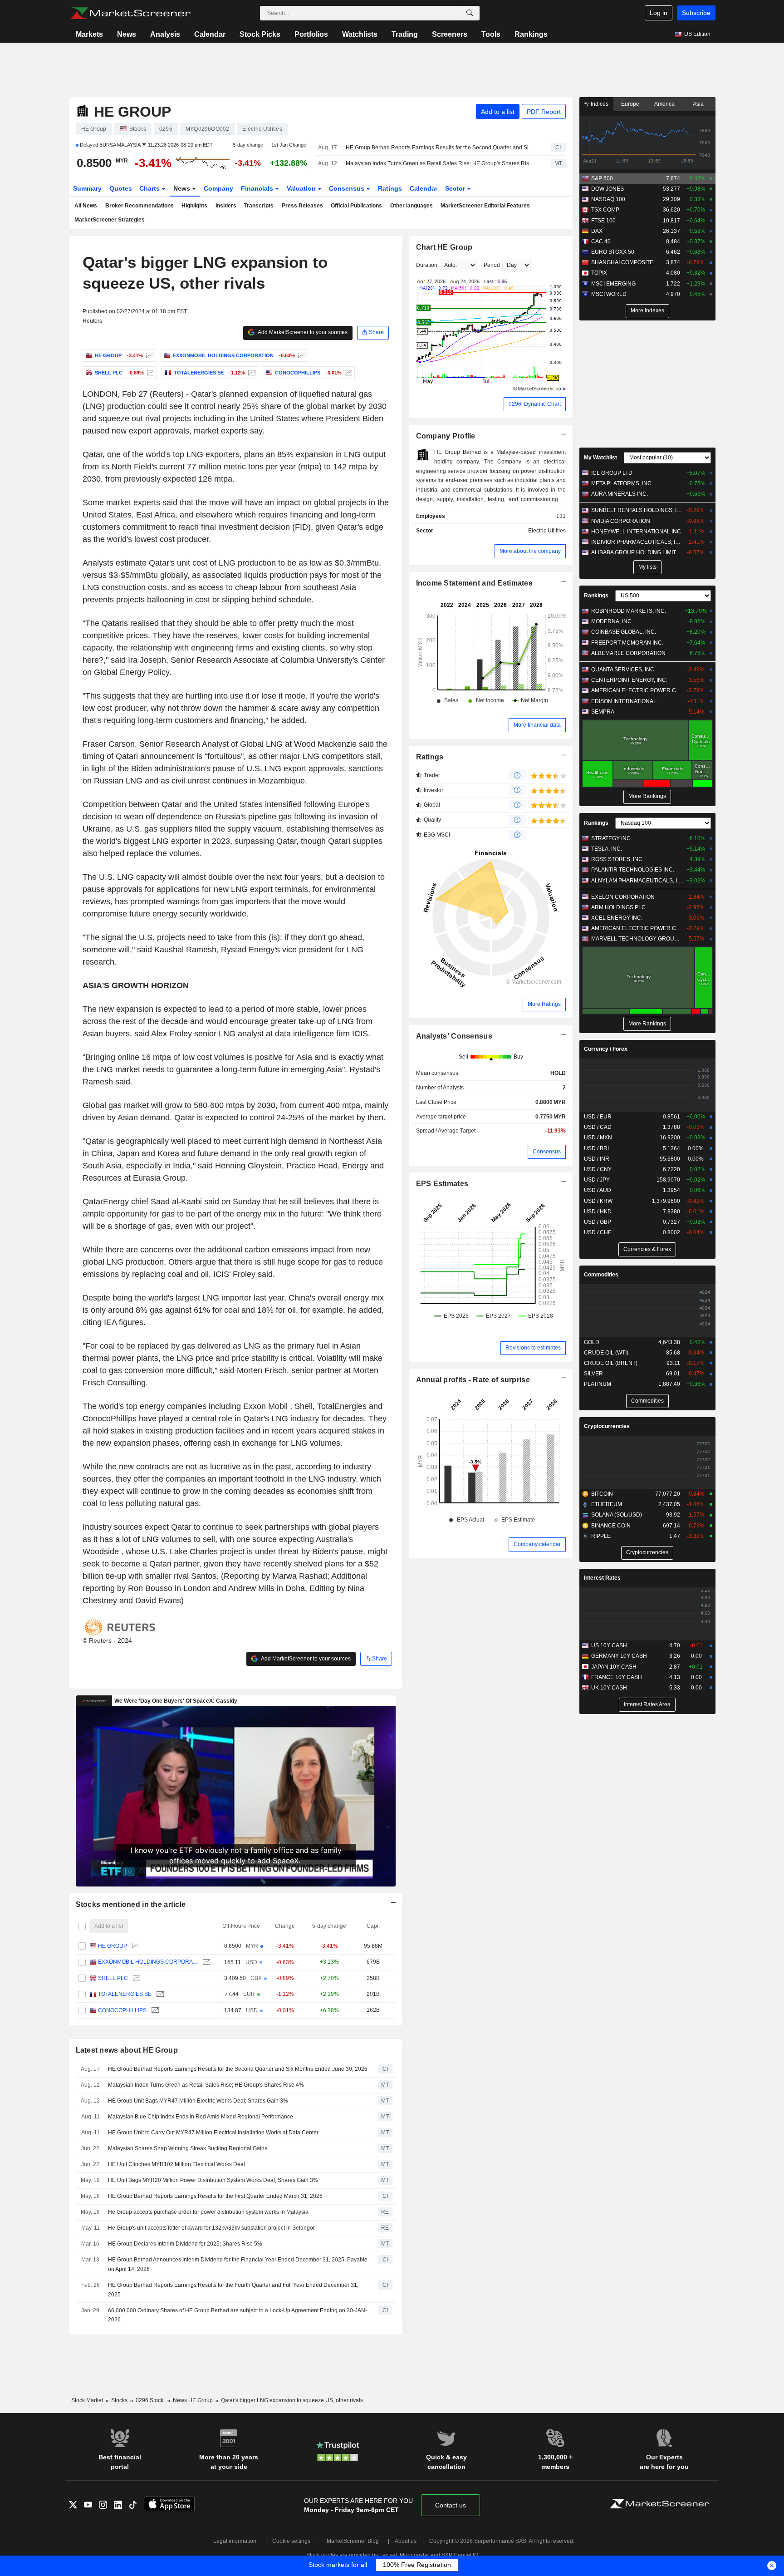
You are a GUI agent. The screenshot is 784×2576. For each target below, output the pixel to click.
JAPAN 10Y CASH (614, 1667)
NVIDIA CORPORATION (621, 521)
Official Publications (356, 206)
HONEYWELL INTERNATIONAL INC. (637, 532)
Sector (456, 188)
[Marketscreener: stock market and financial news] (130, 13)
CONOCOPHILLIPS (122, 2010)
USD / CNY (598, 1169)
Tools (491, 34)
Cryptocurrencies (607, 1426)
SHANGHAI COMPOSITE (622, 262)
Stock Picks (260, 34)
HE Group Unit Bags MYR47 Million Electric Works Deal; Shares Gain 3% (198, 2101)
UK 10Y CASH (609, 1688)
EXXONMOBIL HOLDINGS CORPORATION (148, 1962)
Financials (258, 188)
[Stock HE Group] (149, 355)
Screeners (450, 34)
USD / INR (597, 1159)
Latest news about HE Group (127, 2050)
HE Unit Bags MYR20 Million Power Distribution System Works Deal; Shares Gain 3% (213, 2180)
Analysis (165, 34)
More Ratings (544, 1004)
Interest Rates (602, 1578)
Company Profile (446, 436)
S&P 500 (602, 178)
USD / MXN (598, 1138)
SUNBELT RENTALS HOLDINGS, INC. (637, 510)
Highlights (194, 206)
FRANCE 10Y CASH (617, 1677)
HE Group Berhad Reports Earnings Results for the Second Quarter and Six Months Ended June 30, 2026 (441, 148)
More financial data (537, 725)
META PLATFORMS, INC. (622, 483)
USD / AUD (598, 1190)
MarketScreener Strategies (110, 220)
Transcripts (259, 206)
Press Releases (302, 206)
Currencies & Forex (647, 1249)
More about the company (530, 551)
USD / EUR (598, 1117)
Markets (89, 34)
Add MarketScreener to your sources (302, 332)
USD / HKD (598, 1212)
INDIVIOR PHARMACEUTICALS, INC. (637, 542)
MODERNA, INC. (612, 621)
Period (492, 265)
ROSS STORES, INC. (617, 859)
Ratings (390, 188)
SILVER (593, 1374)
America (664, 104)
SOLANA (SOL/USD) (617, 1515)
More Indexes (647, 310)
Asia (698, 104)
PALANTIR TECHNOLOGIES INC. (633, 870)
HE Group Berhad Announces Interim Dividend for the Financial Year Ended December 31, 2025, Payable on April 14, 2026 (238, 2264)
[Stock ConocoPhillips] (347, 373)
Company (218, 188)
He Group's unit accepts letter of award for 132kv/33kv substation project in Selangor (211, 2228)
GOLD (592, 1342)
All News (86, 206)
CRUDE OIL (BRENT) (611, 1363)
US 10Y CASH (609, 1645)
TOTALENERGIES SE (125, 1994)
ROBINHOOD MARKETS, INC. (629, 611)
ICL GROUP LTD (612, 473)
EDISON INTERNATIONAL (624, 701)
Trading (405, 34)
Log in (659, 13)
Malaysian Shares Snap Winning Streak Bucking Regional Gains (188, 2148)
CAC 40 (601, 241)
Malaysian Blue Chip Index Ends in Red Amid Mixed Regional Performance (201, 2117)
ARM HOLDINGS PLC (618, 907)
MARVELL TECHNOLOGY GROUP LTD (637, 939)
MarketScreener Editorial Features (485, 206)
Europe (630, 104)
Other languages (412, 206)
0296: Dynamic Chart (535, 404)
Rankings (531, 34)
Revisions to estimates (533, 1348)
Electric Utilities (547, 531)
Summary (87, 188)
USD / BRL (597, 1148)
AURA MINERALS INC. (620, 494)
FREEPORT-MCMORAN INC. (627, 643)
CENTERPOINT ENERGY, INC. (629, 680)
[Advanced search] (470, 13)
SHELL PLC (113, 1978)
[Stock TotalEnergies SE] (251, 373)
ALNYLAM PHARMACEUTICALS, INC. (637, 881)
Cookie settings (291, 2541)
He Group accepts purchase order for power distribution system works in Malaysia (208, 2212)
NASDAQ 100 (608, 199)
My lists (647, 567)
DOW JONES (608, 189)
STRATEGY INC (611, 838)
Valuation (302, 188)
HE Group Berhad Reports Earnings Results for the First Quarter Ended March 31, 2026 (215, 2196)
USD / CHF (598, 1232)
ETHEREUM (607, 1504)
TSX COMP (605, 210)
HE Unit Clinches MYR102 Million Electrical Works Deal (176, 2164)
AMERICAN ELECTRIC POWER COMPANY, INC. (637, 690)
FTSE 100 (603, 221)
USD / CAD (598, 1127)
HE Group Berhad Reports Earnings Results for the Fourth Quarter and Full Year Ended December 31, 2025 (233, 2290)
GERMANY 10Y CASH (619, 1656)
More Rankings (647, 796)
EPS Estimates (442, 1184)
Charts (150, 188)
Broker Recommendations (140, 206)
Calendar (210, 34)
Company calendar (537, 1544)
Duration (427, 265)
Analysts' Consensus (454, 1036)
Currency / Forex (606, 1049)
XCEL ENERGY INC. (617, 918)
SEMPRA (603, 712)
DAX (597, 231)
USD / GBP (598, 1222)
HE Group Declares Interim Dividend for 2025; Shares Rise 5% (185, 2244)
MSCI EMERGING (613, 284)
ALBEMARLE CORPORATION (628, 653)
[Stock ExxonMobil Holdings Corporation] (301, 355)
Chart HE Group (444, 247)
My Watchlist (600, 458)
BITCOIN (602, 1494)
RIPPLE (601, 1536)
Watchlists (360, 34)
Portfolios (311, 34)
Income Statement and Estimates (475, 583)
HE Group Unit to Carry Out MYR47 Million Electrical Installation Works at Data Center (213, 2133)
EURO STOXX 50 (613, 252)
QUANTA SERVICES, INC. (623, 670)
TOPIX (599, 273)
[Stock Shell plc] (149, 373)
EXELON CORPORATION (623, 897)
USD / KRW (598, 1201)
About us (406, 2541)
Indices (599, 104)
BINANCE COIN (611, 1526)
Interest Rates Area (647, 1704)
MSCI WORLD (609, 294)
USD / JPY (597, 1180)
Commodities (601, 1275)
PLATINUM (598, 1384)
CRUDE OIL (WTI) (606, 1353)
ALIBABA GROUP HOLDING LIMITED (637, 552)
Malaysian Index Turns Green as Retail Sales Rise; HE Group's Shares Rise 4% (441, 163)
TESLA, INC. (607, 849)
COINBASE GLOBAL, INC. (624, 632)
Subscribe (696, 13)
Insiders (226, 206)
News (127, 34)
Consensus (348, 188)
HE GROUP (113, 1946)
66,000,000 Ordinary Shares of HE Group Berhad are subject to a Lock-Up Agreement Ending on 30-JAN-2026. (238, 2315)
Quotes (121, 188)
